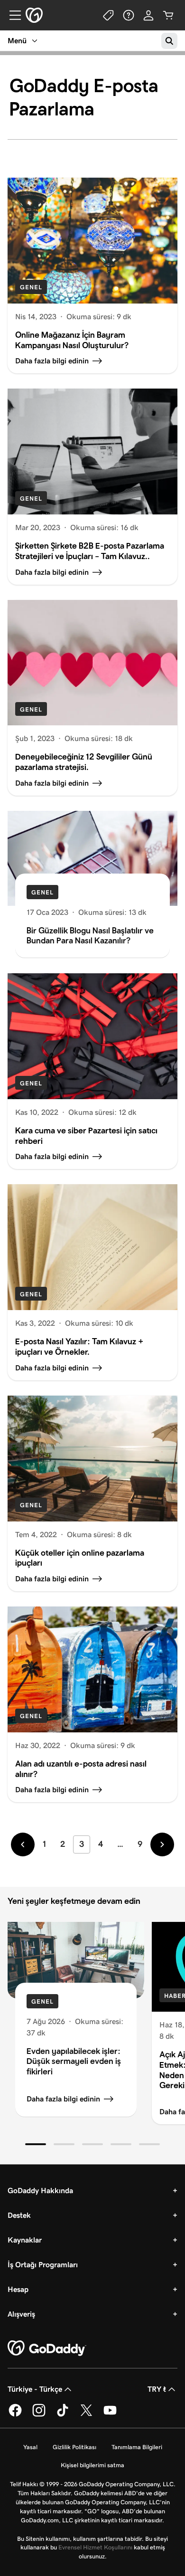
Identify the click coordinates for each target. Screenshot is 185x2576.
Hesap (18, 2289)
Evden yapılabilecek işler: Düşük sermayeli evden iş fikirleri (74, 2061)
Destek (19, 2215)
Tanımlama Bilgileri (137, 2447)
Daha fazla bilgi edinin (63, 2099)
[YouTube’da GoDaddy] (110, 2415)
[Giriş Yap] (148, 15)
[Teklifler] (109, 15)
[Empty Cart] (168, 15)
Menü (17, 41)
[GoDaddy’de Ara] (169, 41)
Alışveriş (21, 2314)
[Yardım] (129, 15)
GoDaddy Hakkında (40, 2191)
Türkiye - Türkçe (35, 2389)
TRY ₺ (157, 2389)
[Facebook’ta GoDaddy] (15, 2415)
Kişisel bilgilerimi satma (92, 2465)
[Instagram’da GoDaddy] (39, 2415)
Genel (31, 287)
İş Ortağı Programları (43, 2265)
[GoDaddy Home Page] (47, 2348)
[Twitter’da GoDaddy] (86, 2415)
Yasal (30, 2447)
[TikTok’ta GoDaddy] (63, 2415)
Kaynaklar (25, 2240)
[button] (36, 2144)
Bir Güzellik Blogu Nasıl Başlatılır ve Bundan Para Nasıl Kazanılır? (90, 936)
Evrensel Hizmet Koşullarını (95, 2547)
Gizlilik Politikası (74, 2447)
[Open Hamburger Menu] (11, 15)
